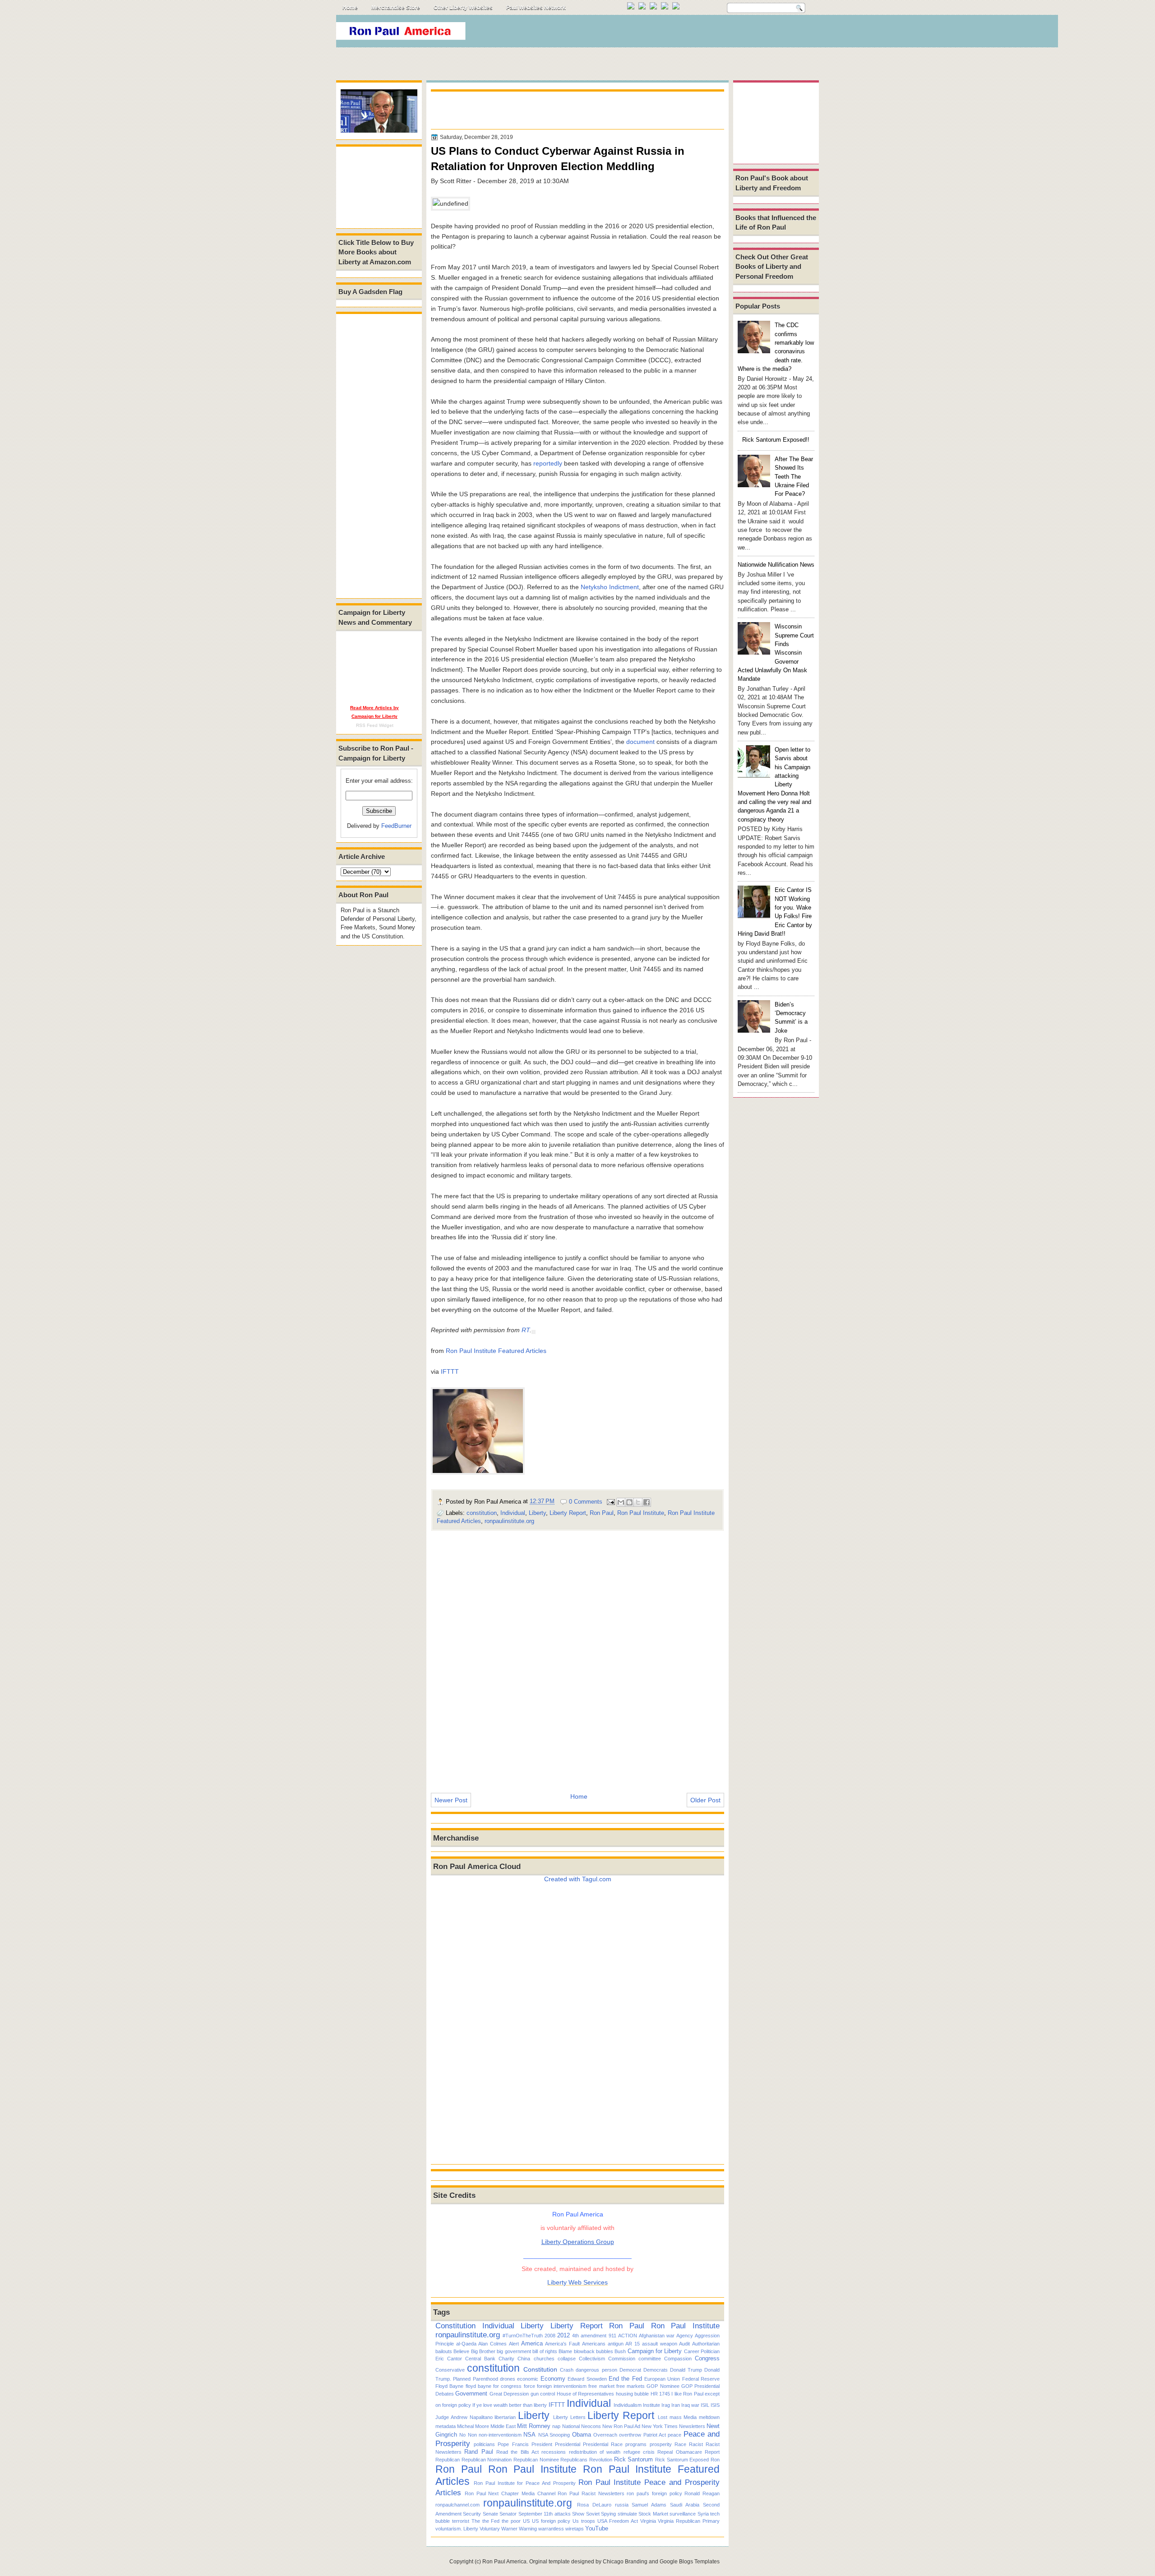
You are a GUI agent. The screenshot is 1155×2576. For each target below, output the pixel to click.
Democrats (656, 2370)
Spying (608, 2514)
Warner (509, 2529)
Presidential (568, 2444)
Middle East (503, 2426)
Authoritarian (706, 2344)
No (462, 2435)
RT (526, 1330)
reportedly (548, 463)
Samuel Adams (649, 2505)
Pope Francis (513, 2444)
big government (514, 2351)
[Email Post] (610, 1502)
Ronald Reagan (702, 2493)
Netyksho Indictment (610, 587)
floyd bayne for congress (494, 2386)
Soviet (593, 2514)
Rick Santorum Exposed (682, 2460)
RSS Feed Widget (375, 725)
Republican (448, 2460)
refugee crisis (639, 2452)
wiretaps (575, 2529)
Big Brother (483, 2351)
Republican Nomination (487, 2460)
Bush (620, 2351)
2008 (550, 2336)
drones (508, 2379)
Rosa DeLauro (594, 2505)
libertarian (505, 2417)
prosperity (661, 2444)
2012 (564, 2335)
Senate (490, 2514)
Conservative (450, 2370)
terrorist (461, 2521)
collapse (567, 2359)
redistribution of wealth (595, 2452)
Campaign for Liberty (655, 2351)
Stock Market (653, 2514)
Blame (565, 2351)
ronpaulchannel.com (457, 2505)
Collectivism (592, 2359)
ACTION (628, 2336)
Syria (703, 2514)
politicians (484, 2444)
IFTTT (450, 1371)
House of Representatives (586, 2394)
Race (680, 2444)
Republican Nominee (536, 2460)
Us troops (584, 2521)
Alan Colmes (492, 2344)
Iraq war (690, 2405)
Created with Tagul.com (578, 1879)
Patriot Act (655, 2435)
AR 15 (633, 2344)
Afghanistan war (657, 2336)
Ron (715, 2460)
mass (676, 2417)
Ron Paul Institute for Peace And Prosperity (525, 2483)
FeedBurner (396, 826)
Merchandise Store (396, 8)
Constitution (455, 2326)
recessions (554, 2452)
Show (578, 2514)
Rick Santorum (634, 2459)
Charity (506, 2359)
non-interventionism (500, 2435)
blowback (584, 2351)
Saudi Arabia (685, 2505)
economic (528, 2379)
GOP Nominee (663, 2386)
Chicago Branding (625, 2562)
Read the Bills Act (517, 2452)
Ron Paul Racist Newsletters (591, 2493)
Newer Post (451, 1800)
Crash (567, 2370)
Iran (676, 2405)
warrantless (551, 2529)
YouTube (597, 2528)
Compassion (678, 2359)
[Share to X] (638, 1502)
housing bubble (632, 2394)
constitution (482, 1513)
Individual (513, 1513)
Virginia (648, 2521)
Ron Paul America (504, 2562)
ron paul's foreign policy (654, 2493)
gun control (543, 2394)
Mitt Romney (534, 2426)
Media (690, 2417)
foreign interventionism (562, 2386)
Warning (528, 2529)
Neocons (591, 2426)
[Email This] (621, 1502)
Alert (514, 2344)
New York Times (660, 2426)
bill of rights (545, 2351)
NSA (529, 2435)
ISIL (705, 2405)
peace (675, 2435)
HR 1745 (660, 2394)
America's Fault (562, 2344)
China (524, 2359)
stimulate (627, 2514)
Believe (461, 2351)
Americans (594, 2344)
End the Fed (625, 2379)
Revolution (601, 2460)
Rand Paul (478, 2452)
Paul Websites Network (536, 8)
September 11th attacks (545, 2514)
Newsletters (692, 2426)
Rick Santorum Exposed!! (776, 440)
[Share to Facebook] (647, 1502)
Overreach (605, 2435)
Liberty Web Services (577, 2282)
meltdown (709, 2417)
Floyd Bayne (449, 2386)
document (640, 742)
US (526, 2521)
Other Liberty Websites (463, 8)
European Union (662, 2379)
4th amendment (589, 2336)
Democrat (630, 2370)
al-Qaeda (466, 2344)
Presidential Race (603, 2444)
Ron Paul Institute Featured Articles (496, 1351)
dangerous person (596, 2370)
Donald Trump (686, 2370)
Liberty (537, 1513)
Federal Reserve (701, 2379)
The (476, 2521)
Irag (666, 2405)
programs (636, 2444)
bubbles (605, 2351)
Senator (508, 2514)
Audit (684, 2344)
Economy (553, 2379)
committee (650, 2359)
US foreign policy (551, 2521)
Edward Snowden (587, 2379)
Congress (707, 2358)
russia (622, 2505)
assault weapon (660, 2344)
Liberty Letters (569, 2417)
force (529, 2386)
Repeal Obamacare (679, 2452)
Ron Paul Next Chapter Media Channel (510, 2493)
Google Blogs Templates (690, 2562)
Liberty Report (568, 1513)
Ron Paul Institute (641, 1513)
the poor (511, 2521)
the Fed (491, 2521)
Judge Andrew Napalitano (464, 2417)
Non (472, 2435)
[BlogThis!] (629, 1502)
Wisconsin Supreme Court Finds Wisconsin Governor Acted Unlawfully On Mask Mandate (776, 653)
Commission (622, 2359)
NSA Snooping (554, 2435)
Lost (663, 2417)
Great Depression (509, 2394)
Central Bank (480, 2359)
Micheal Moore (473, 2426)
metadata (446, 2426)
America (532, 2343)
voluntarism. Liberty (457, 2529)
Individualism (628, 2405)
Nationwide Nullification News (776, 565)
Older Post (705, 1800)
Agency (685, 2336)
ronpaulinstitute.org (509, 1521)
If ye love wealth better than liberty (510, 2405)
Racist (696, 2444)
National (571, 2426)
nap (556, 2426)
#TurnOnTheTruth (523, 2336)
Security (472, 2514)
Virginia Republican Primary (689, 2521)
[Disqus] (577, 1656)
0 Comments (586, 1502)
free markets (631, 2386)
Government (471, 2394)
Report (712, 2452)
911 (612, 2336)
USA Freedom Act (618, 2521)
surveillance (683, 2514)
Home (350, 8)
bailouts (444, 2351)
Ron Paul (602, 1513)
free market (601, 2386)
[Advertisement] (654, 33)
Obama (582, 2435)
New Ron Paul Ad (621, 2426)
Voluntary (490, 2529)
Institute (651, 2405)
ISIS (715, 2405)
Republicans (574, 2460)
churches (544, 2359)
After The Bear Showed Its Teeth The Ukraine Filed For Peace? (794, 476)
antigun (616, 2344)
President (542, 2444)
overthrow (630, 2435)
